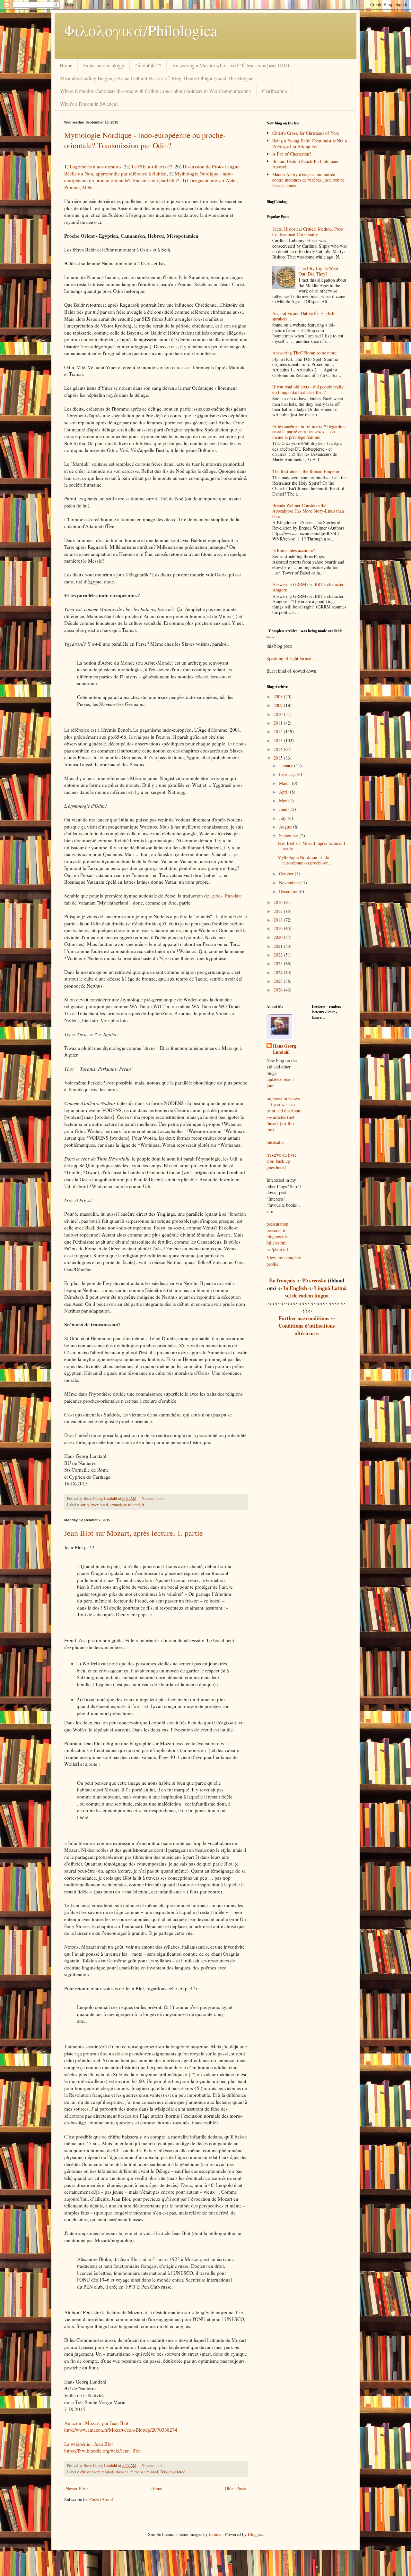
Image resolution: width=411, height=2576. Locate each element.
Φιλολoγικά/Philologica (141, 30)
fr (143, 1505)
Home (66, 65)
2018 (279, 920)
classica (122, 2472)
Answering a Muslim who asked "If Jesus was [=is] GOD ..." (234, 65)
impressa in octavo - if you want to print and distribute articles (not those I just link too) (284, 1114)
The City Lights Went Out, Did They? (318, 271)
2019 (279, 928)
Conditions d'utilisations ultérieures (307, 1329)
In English (295, 1288)
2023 (279, 963)
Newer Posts (77, 2488)
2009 (279, 705)
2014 (279, 749)
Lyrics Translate (226, 896)
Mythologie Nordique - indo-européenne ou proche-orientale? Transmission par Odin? (145, 140)
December (289, 891)
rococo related (146, 2472)
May (284, 800)
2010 (279, 714)
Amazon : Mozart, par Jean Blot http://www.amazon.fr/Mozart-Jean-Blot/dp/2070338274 (121, 2427)
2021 (279, 946)
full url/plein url (277, 1246)
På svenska (314, 1280)
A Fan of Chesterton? (292, 154)
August (286, 827)
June (284, 809)
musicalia (275, 1142)
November (289, 883)
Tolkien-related (173, 2472)
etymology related (125, 1505)
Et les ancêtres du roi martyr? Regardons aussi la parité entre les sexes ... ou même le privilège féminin (309, 432)
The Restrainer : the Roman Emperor (306, 471)
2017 (279, 911)
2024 (279, 972)
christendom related (97, 2472)
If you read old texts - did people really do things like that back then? (308, 389)
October (287, 874)
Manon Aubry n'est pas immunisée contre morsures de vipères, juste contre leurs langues (308, 180)
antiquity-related (94, 1505)
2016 (279, 902)
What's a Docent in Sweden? (89, 104)
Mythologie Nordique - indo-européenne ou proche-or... (305, 860)
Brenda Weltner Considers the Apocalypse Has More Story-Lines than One (308, 511)
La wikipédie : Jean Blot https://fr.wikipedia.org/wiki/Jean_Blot (102, 2447)
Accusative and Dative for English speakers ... (303, 316)
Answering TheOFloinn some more (304, 353)
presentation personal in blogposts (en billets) (279, 1233)
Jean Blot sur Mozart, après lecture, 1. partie (134, 1533)
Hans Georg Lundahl (284, 1049)
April (284, 792)
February (288, 774)
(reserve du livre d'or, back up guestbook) (281, 1161)
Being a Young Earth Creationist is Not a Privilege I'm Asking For (310, 143)
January (287, 765)
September (289, 835)
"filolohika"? (148, 65)
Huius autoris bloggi (104, 65)
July (283, 818)
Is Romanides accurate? (293, 550)
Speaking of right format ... (292, 658)
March (285, 783)
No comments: (154, 1498)
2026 (279, 990)
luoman (216, 2534)
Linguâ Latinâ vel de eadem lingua (316, 1292)
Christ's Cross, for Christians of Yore (306, 133)
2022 (279, 955)
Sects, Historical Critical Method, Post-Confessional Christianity (308, 232)
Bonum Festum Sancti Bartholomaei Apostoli (305, 164)
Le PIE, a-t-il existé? (152, 166)
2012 (279, 731)
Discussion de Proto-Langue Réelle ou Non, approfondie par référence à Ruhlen (152, 170)
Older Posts (235, 2488)
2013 (279, 740)
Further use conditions (304, 1318)
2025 (279, 981)
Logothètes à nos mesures (96, 166)
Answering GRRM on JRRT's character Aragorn (308, 587)
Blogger (255, 2534)
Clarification (275, 91)
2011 (279, 723)
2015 (279, 758)
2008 (279, 697)
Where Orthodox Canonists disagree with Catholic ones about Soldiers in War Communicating (156, 91)
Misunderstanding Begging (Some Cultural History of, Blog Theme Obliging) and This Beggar (156, 78)
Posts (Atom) (101, 2499)
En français (282, 1280)
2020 (279, 937)
